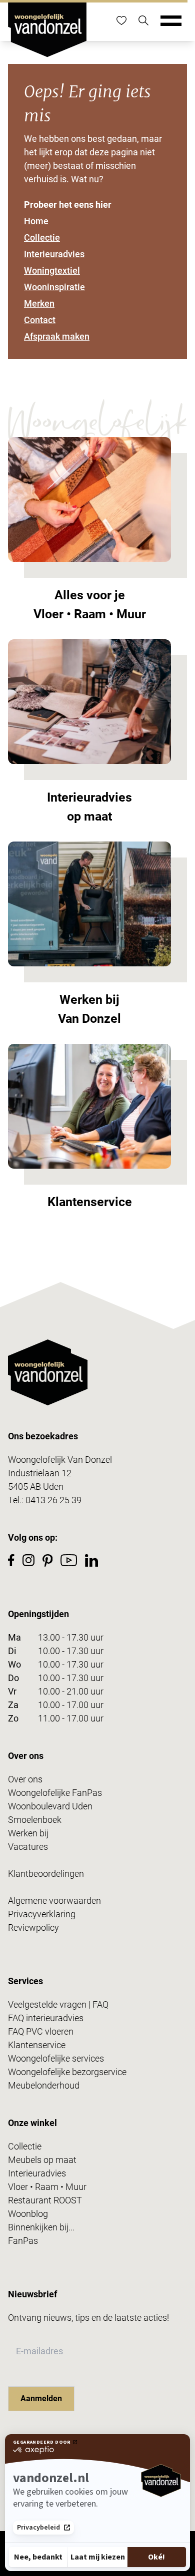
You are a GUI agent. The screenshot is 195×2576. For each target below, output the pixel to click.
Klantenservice (37, 2045)
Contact (40, 320)
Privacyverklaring (42, 1914)
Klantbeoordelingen (46, 1874)
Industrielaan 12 (40, 1473)
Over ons (25, 1779)
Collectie (42, 237)
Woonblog (28, 2214)
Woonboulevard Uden (50, 1806)
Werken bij (28, 1833)
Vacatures (28, 1847)
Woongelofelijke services (56, 2058)
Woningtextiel (52, 270)
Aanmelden (41, 2398)
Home (36, 221)
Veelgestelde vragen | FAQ (58, 2004)
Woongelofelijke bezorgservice (67, 2072)
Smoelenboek (35, 1820)
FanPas (23, 2241)
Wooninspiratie (54, 287)
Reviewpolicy (33, 1928)
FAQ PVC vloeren (41, 2031)
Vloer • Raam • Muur (47, 2187)
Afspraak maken (57, 336)
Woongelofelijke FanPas (55, 1793)
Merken (39, 303)
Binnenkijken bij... (41, 2227)
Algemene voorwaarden (54, 1901)
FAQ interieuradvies (46, 2018)
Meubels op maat (42, 2160)
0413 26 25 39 (53, 1500)
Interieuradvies (54, 254)
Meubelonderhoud (44, 2085)
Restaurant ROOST (45, 2200)
